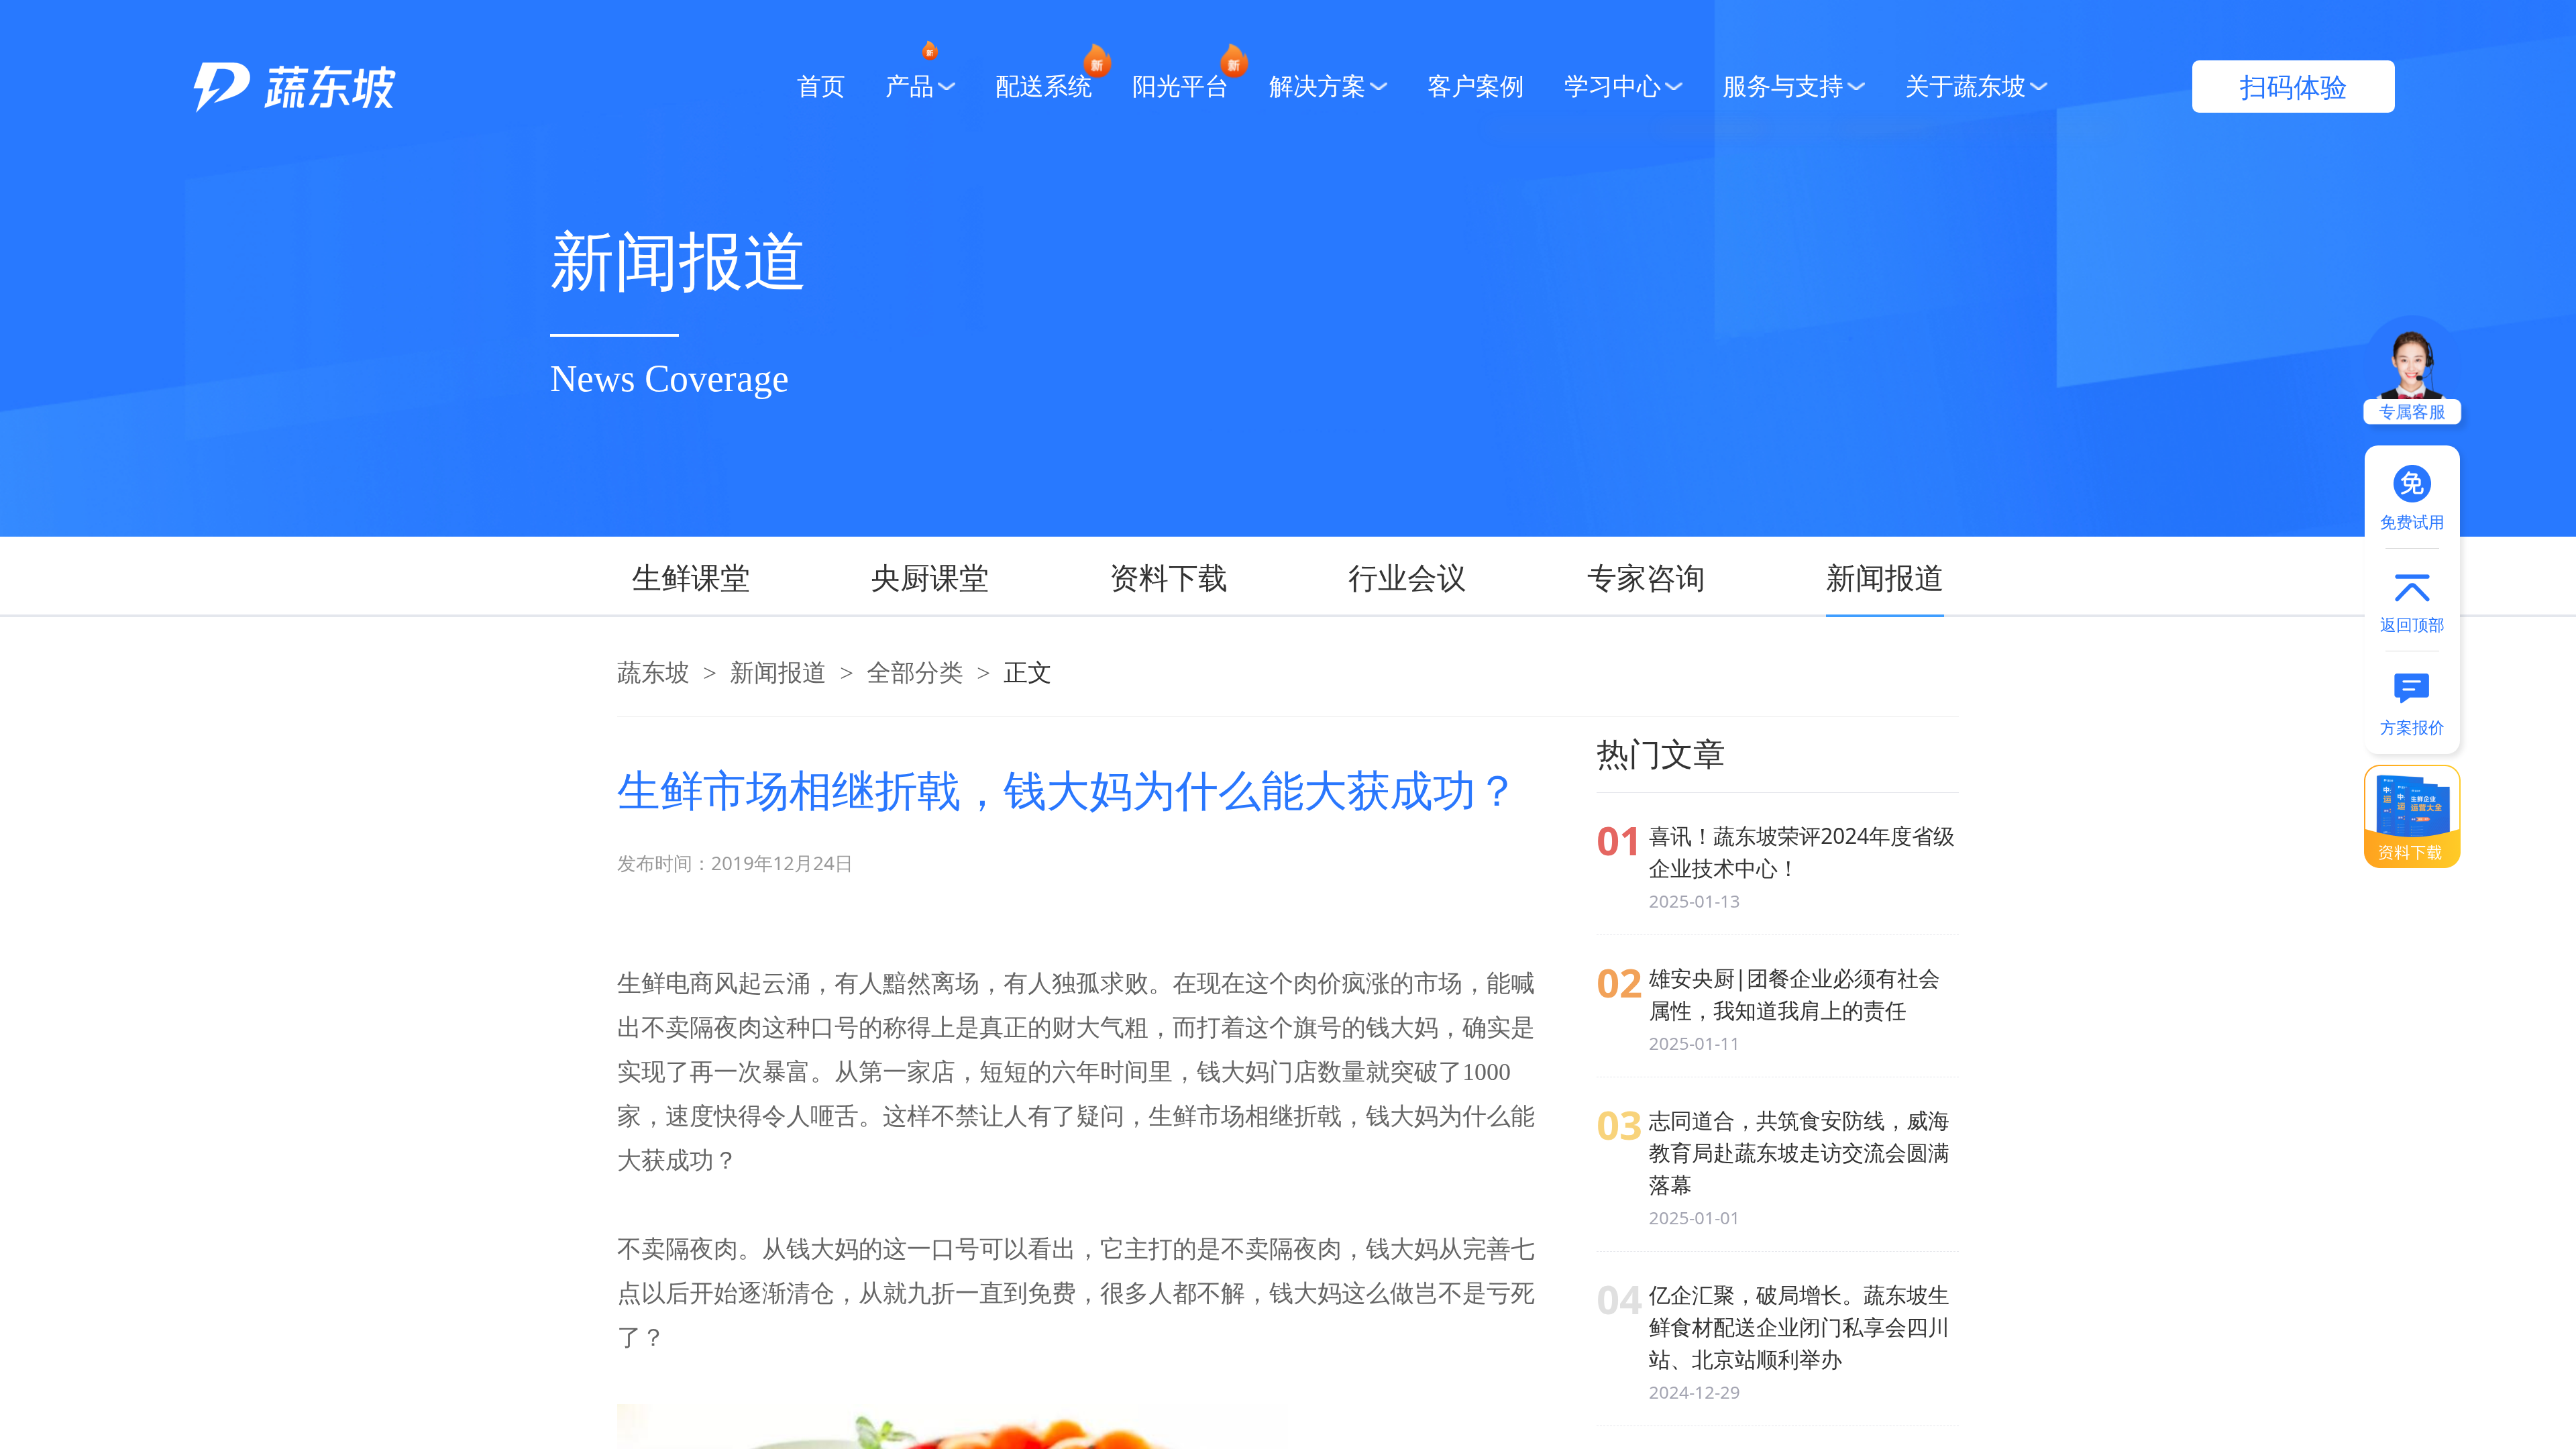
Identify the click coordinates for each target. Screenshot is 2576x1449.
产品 (910, 87)
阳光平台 (1181, 87)
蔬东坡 (653, 673)
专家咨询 (1646, 577)
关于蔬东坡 (1966, 87)
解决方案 (1318, 87)
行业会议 (1407, 577)
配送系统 (1044, 87)
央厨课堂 (930, 577)
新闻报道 (1885, 577)
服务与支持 (1783, 87)
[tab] (721, 577)
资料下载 (1169, 577)
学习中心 (1613, 87)
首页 (821, 87)
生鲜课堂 (691, 577)
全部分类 (915, 673)
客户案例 (1476, 87)
